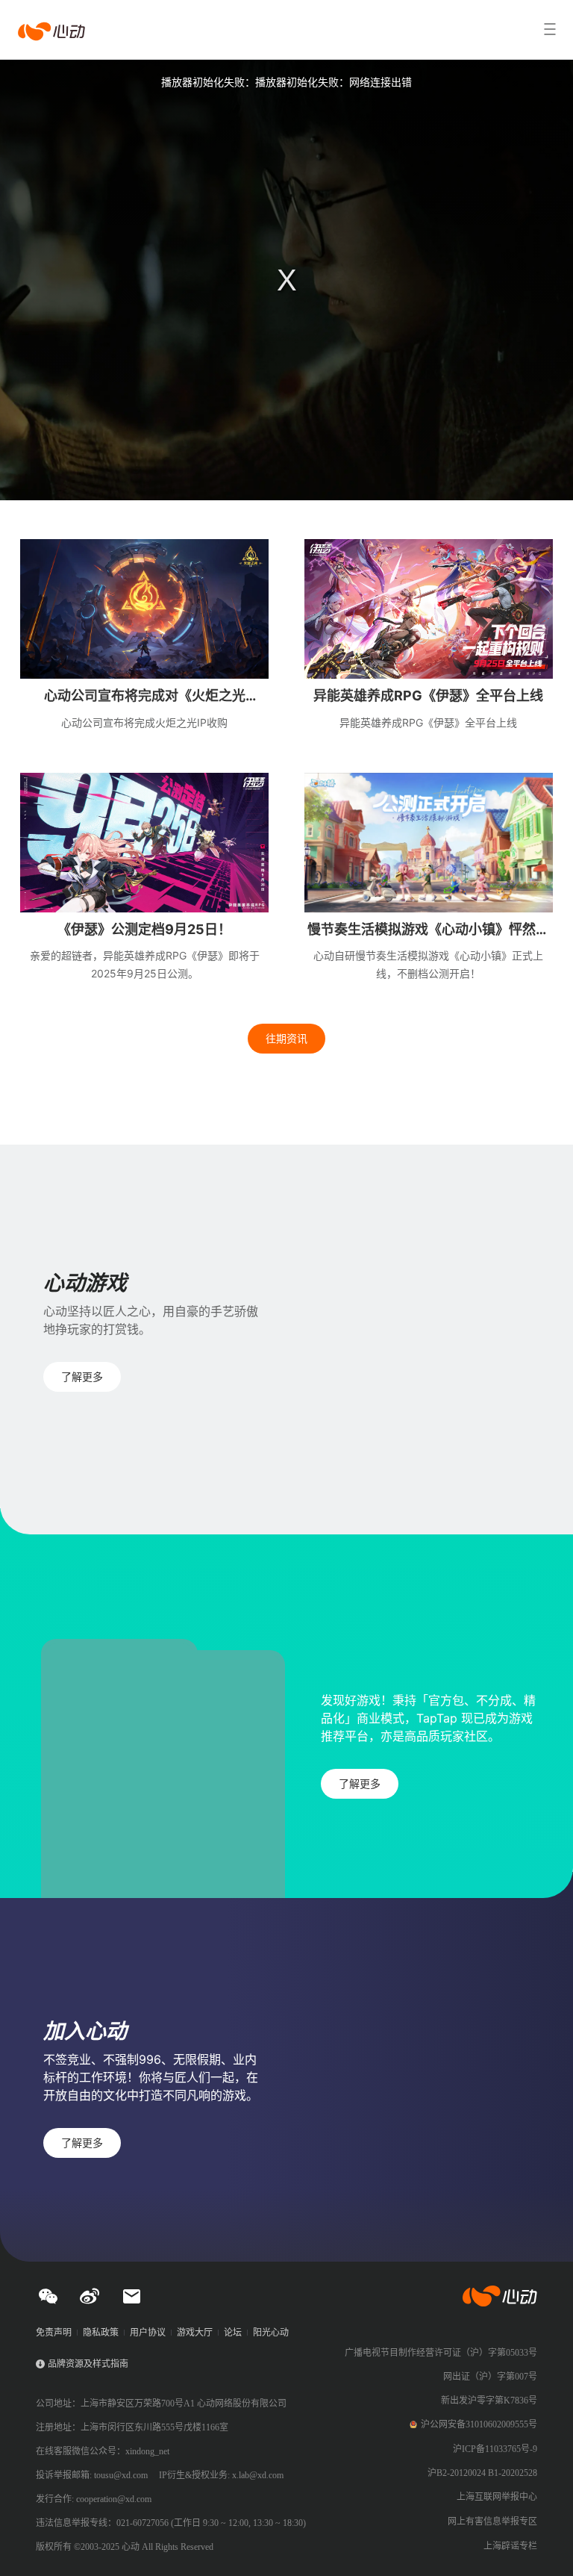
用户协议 (148, 2333)
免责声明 (54, 2333)
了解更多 (82, 1376)
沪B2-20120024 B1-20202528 (482, 2473)
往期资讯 (286, 1038)
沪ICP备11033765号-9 (495, 2449)
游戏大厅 (195, 2333)
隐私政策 (101, 2333)
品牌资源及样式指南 (88, 2364)
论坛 (233, 2333)
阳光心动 (271, 2333)
